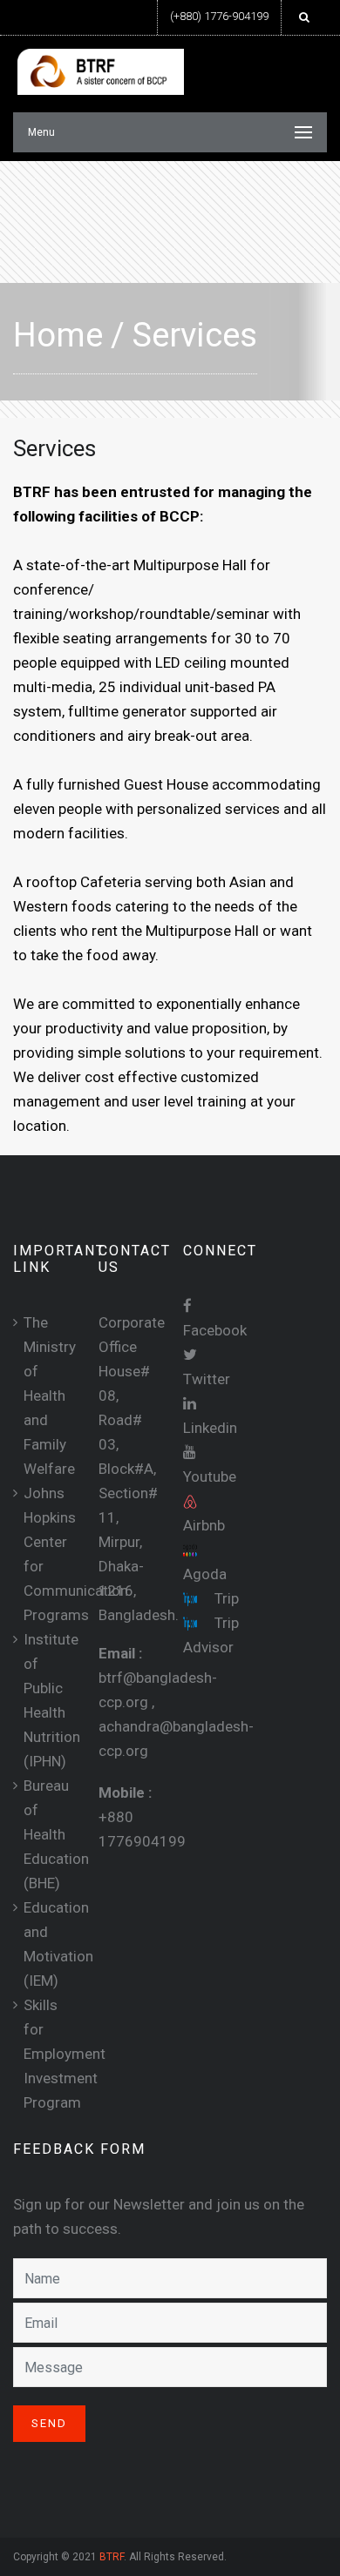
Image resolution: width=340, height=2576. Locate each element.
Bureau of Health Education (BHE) (56, 1834)
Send (49, 2423)
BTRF (112, 2557)
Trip (225, 1598)
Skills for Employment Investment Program (65, 2054)
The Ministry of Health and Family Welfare (50, 1396)
